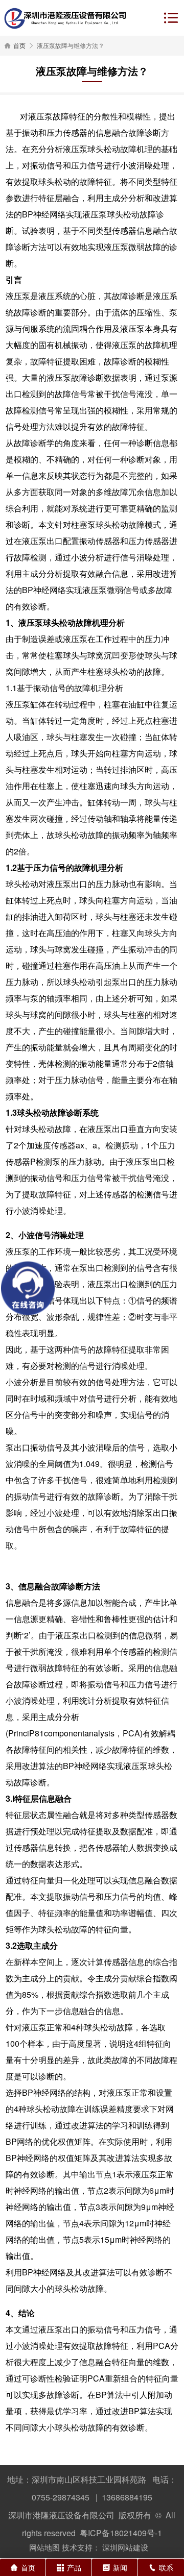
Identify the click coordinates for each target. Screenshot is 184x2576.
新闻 (120, 2567)
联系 (166, 2567)
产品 (74, 2567)
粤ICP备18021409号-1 (121, 2533)
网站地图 (44, 2547)
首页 (19, 45)
